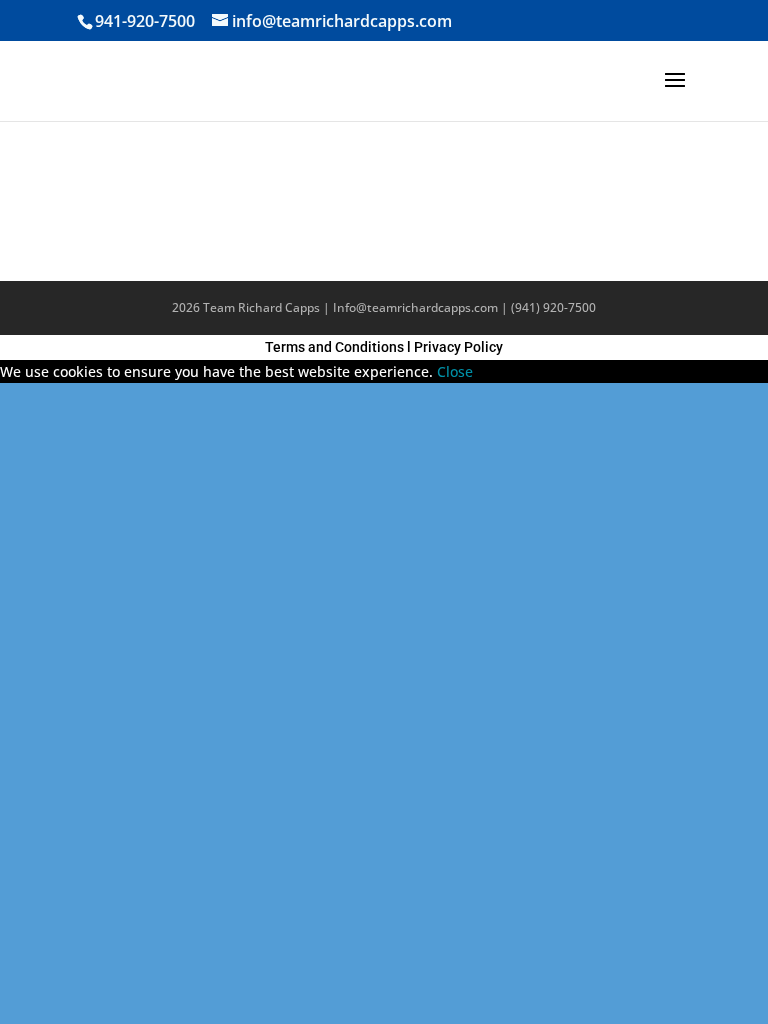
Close (455, 371)
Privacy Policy (458, 347)
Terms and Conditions (334, 347)
